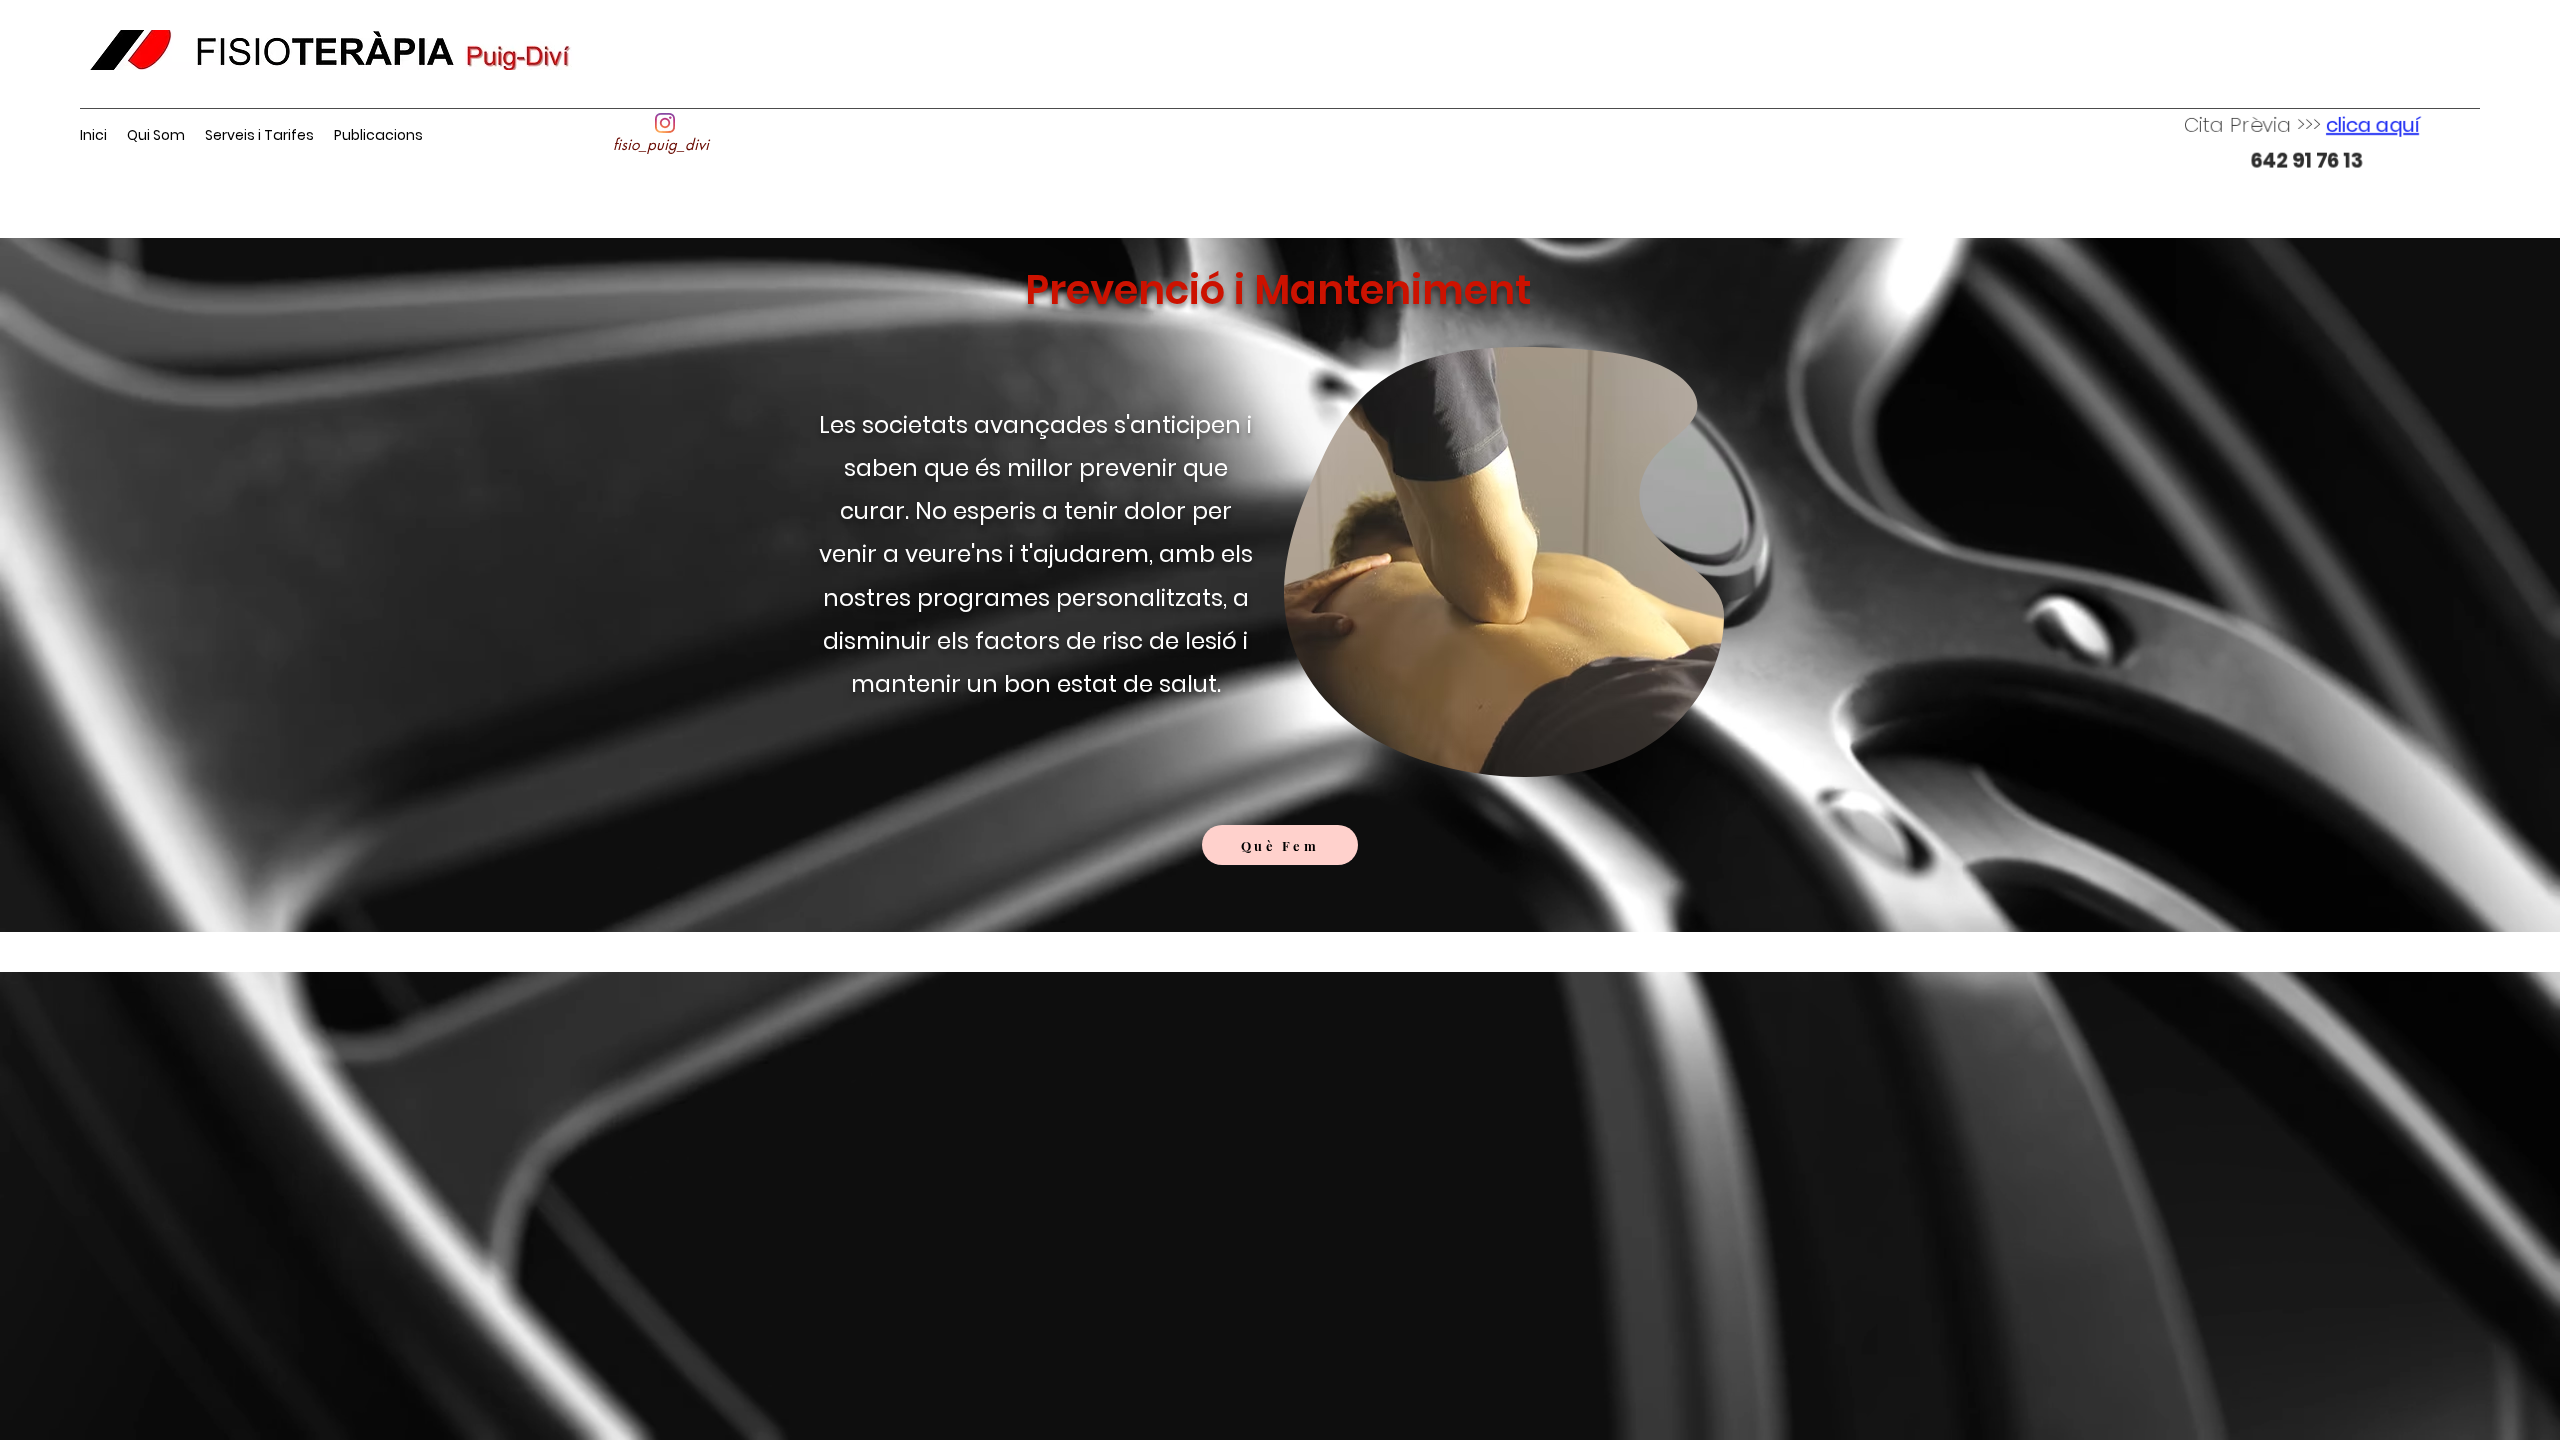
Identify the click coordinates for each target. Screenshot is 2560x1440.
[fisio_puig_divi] (665, 123)
